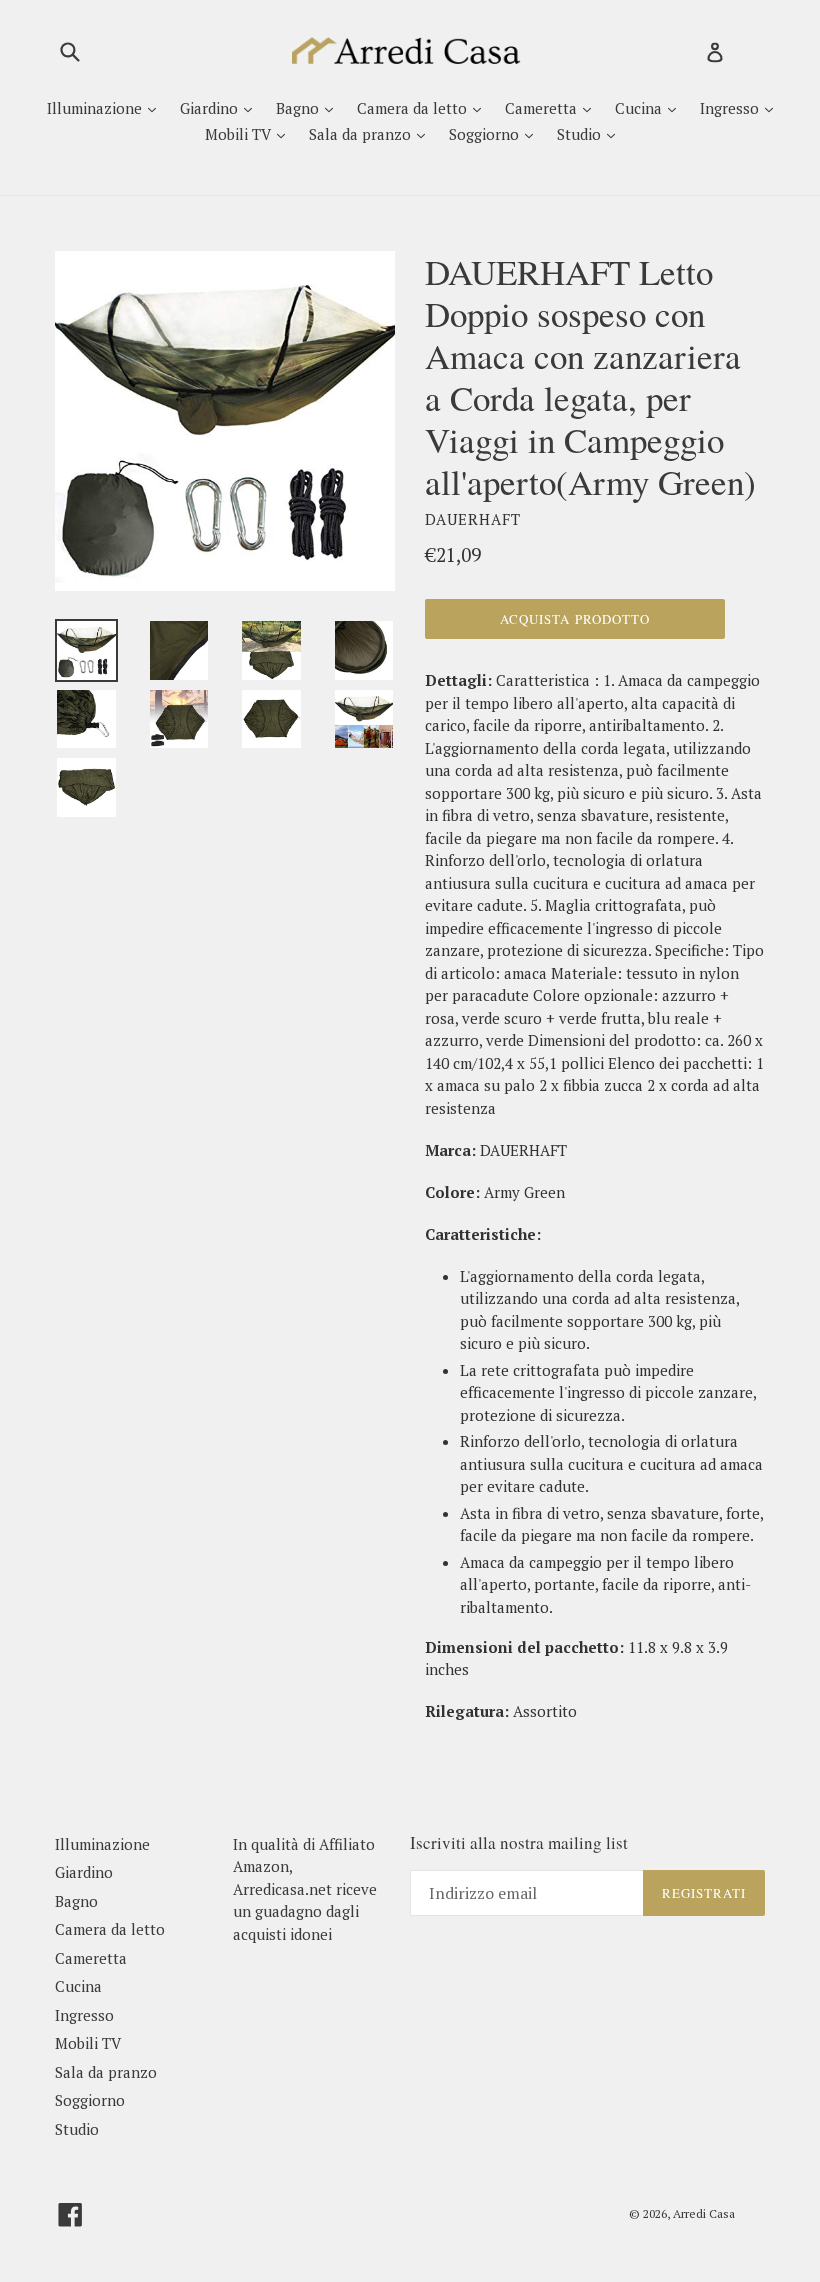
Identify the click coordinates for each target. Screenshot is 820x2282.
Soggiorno (486, 134)
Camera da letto (414, 108)
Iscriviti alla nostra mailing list (519, 1843)
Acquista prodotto (575, 619)
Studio (581, 134)
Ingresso (731, 108)
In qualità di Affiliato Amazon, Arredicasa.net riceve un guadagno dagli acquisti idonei (305, 1889)
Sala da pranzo (362, 134)
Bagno (299, 108)
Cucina (640, 108)
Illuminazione (96, 108)
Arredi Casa (704, 2213)
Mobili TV (240, 134)
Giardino (211, 108)
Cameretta (543, 108)
